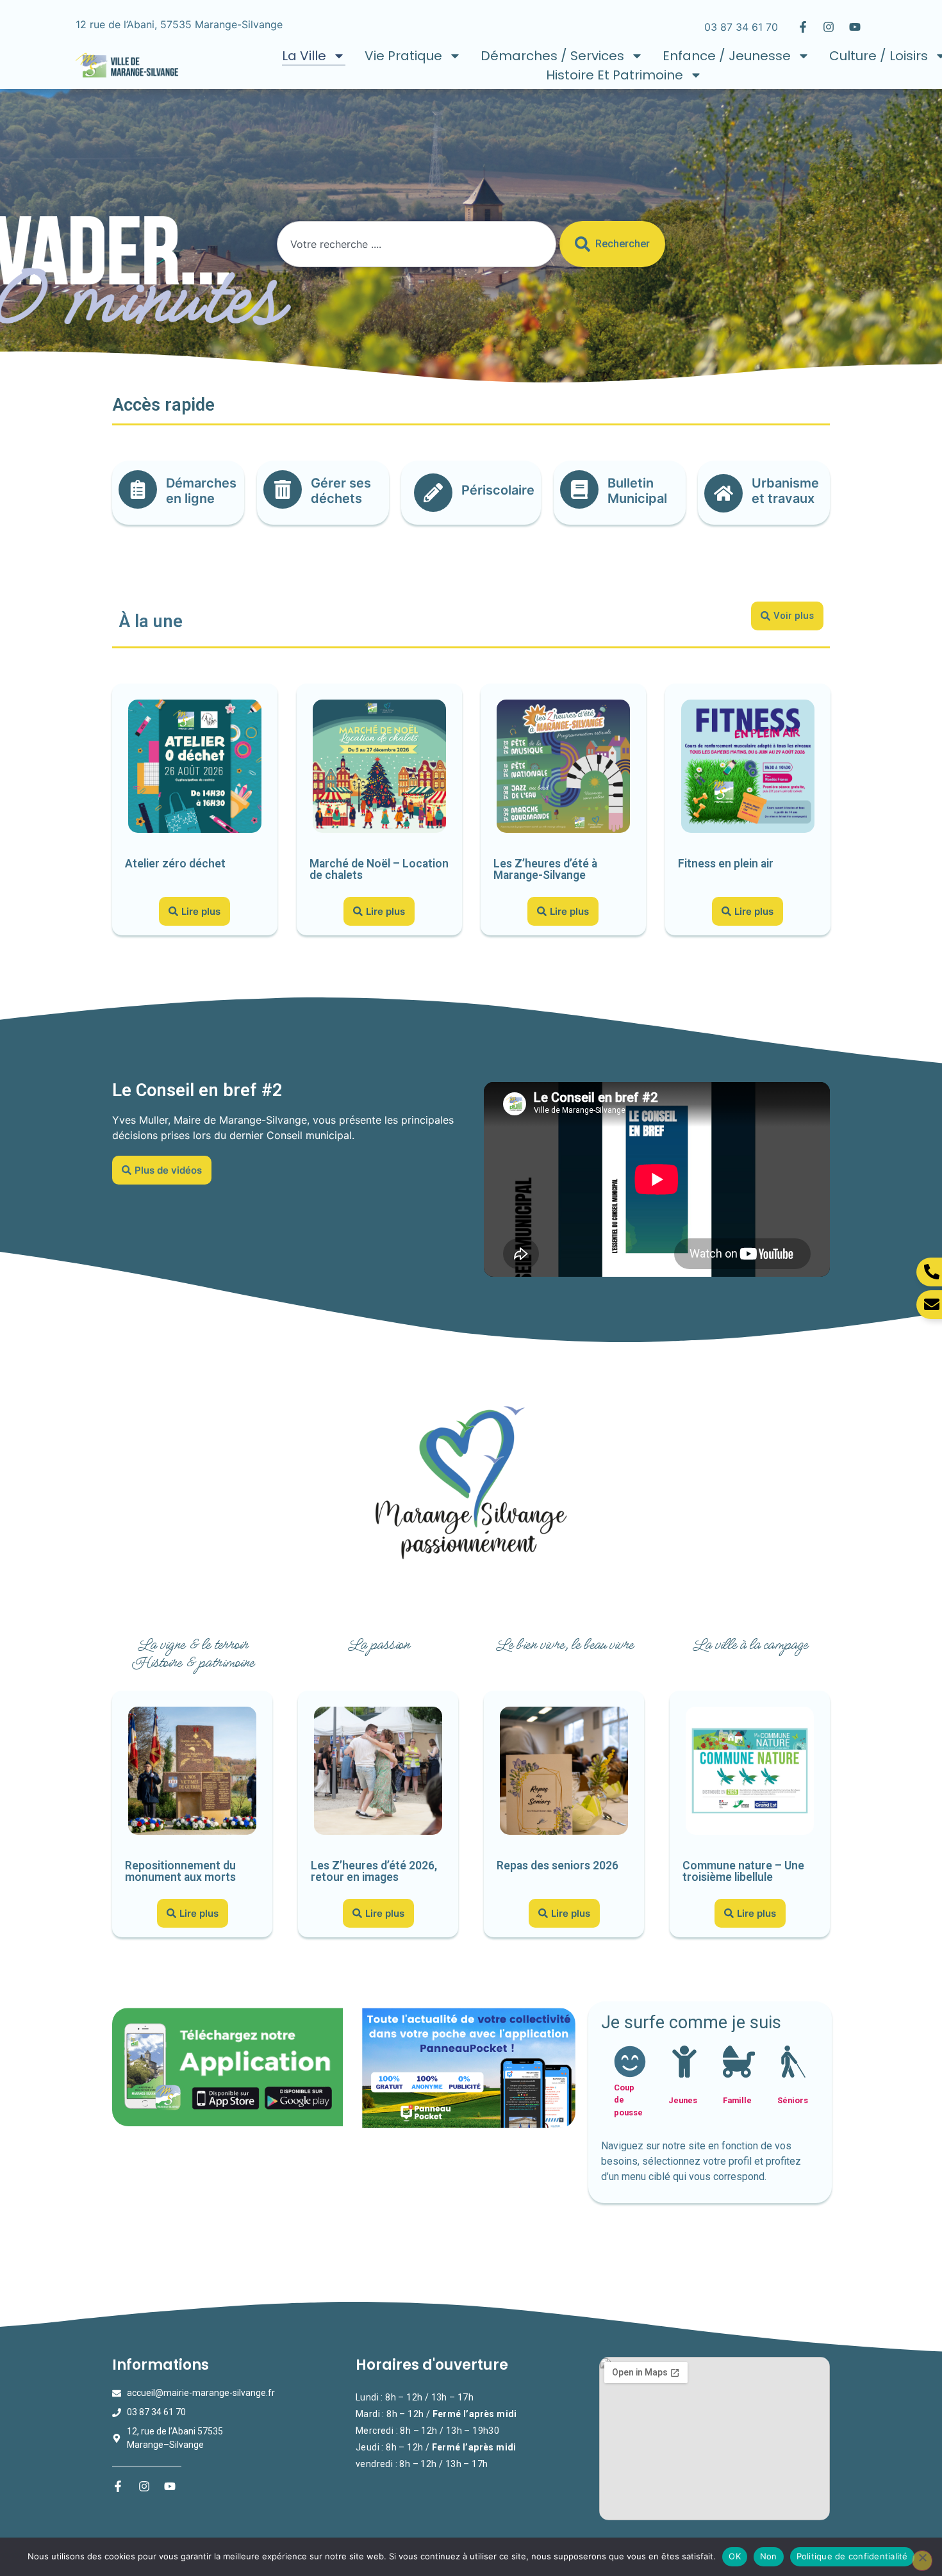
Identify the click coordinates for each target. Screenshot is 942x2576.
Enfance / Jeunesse (727, 56)
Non (769, 2556)
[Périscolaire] (433, 493)
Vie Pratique (403, 56)
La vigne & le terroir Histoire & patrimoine (192, 1653)
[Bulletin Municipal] (579, 489)
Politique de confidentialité (852, 2556)
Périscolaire (498, 490)
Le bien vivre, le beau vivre (564, 1645)
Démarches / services (552, 56)
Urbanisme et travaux (785, 491)
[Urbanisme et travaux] (723, 493)
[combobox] (416, 244)
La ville (304, 56)
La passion (378, 1645)
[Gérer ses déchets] (283, 489)
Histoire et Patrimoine (615, 75)
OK (735, 2556)
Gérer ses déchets (341, 491)
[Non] (922, 2561)
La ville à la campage (750, 1645)
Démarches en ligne (201, 491)
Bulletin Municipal (637, 491)
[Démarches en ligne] (138, 489)
